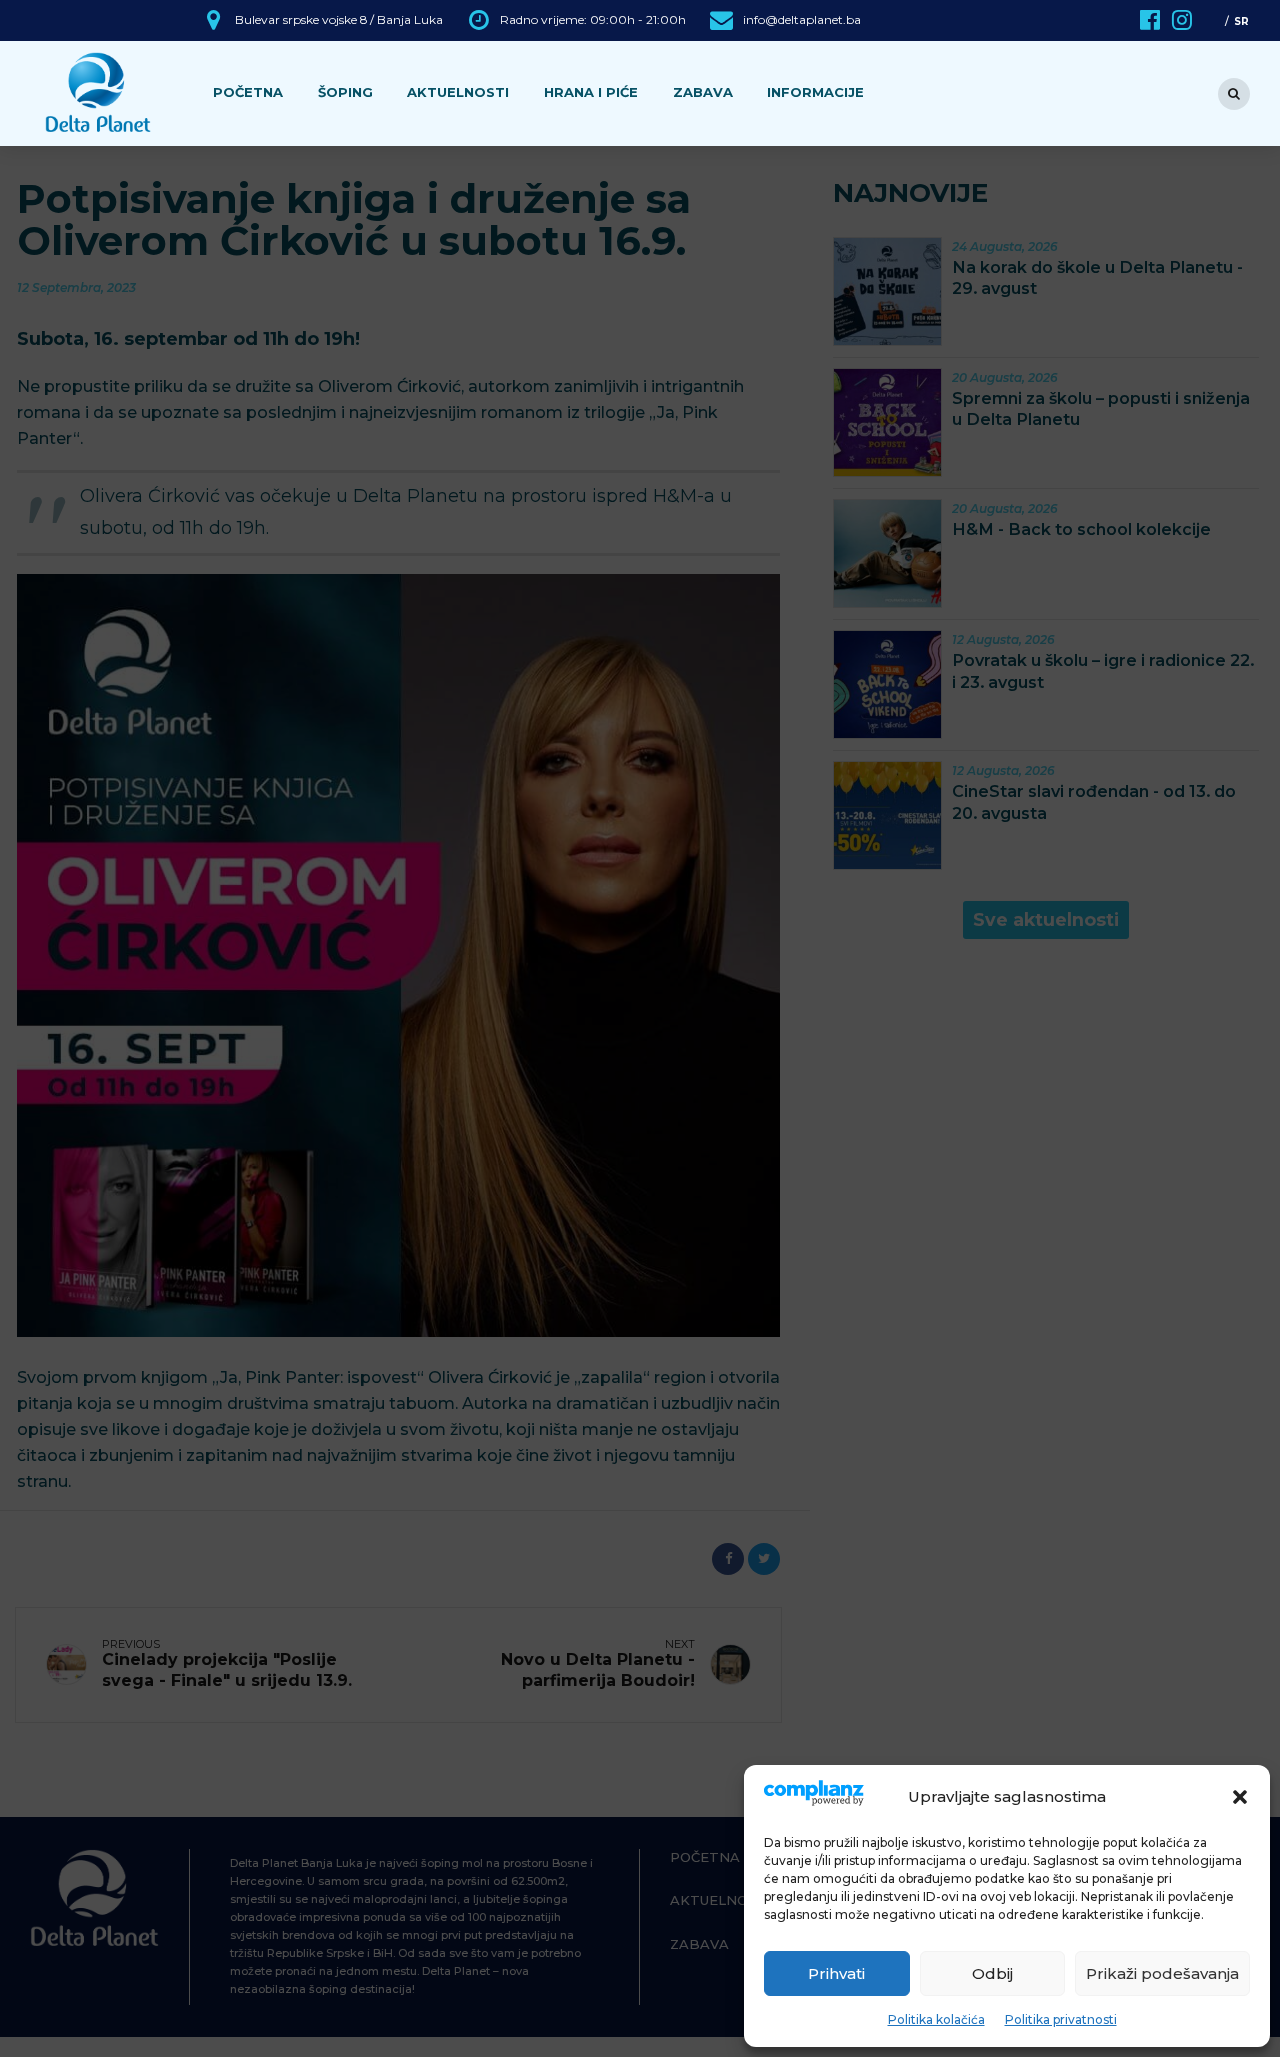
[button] (1240, 1797)
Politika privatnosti (1061, 2019)
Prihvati (836, 1973)
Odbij (992, 1973)
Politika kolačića (936, 2019)
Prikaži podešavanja (1162, 1973)
